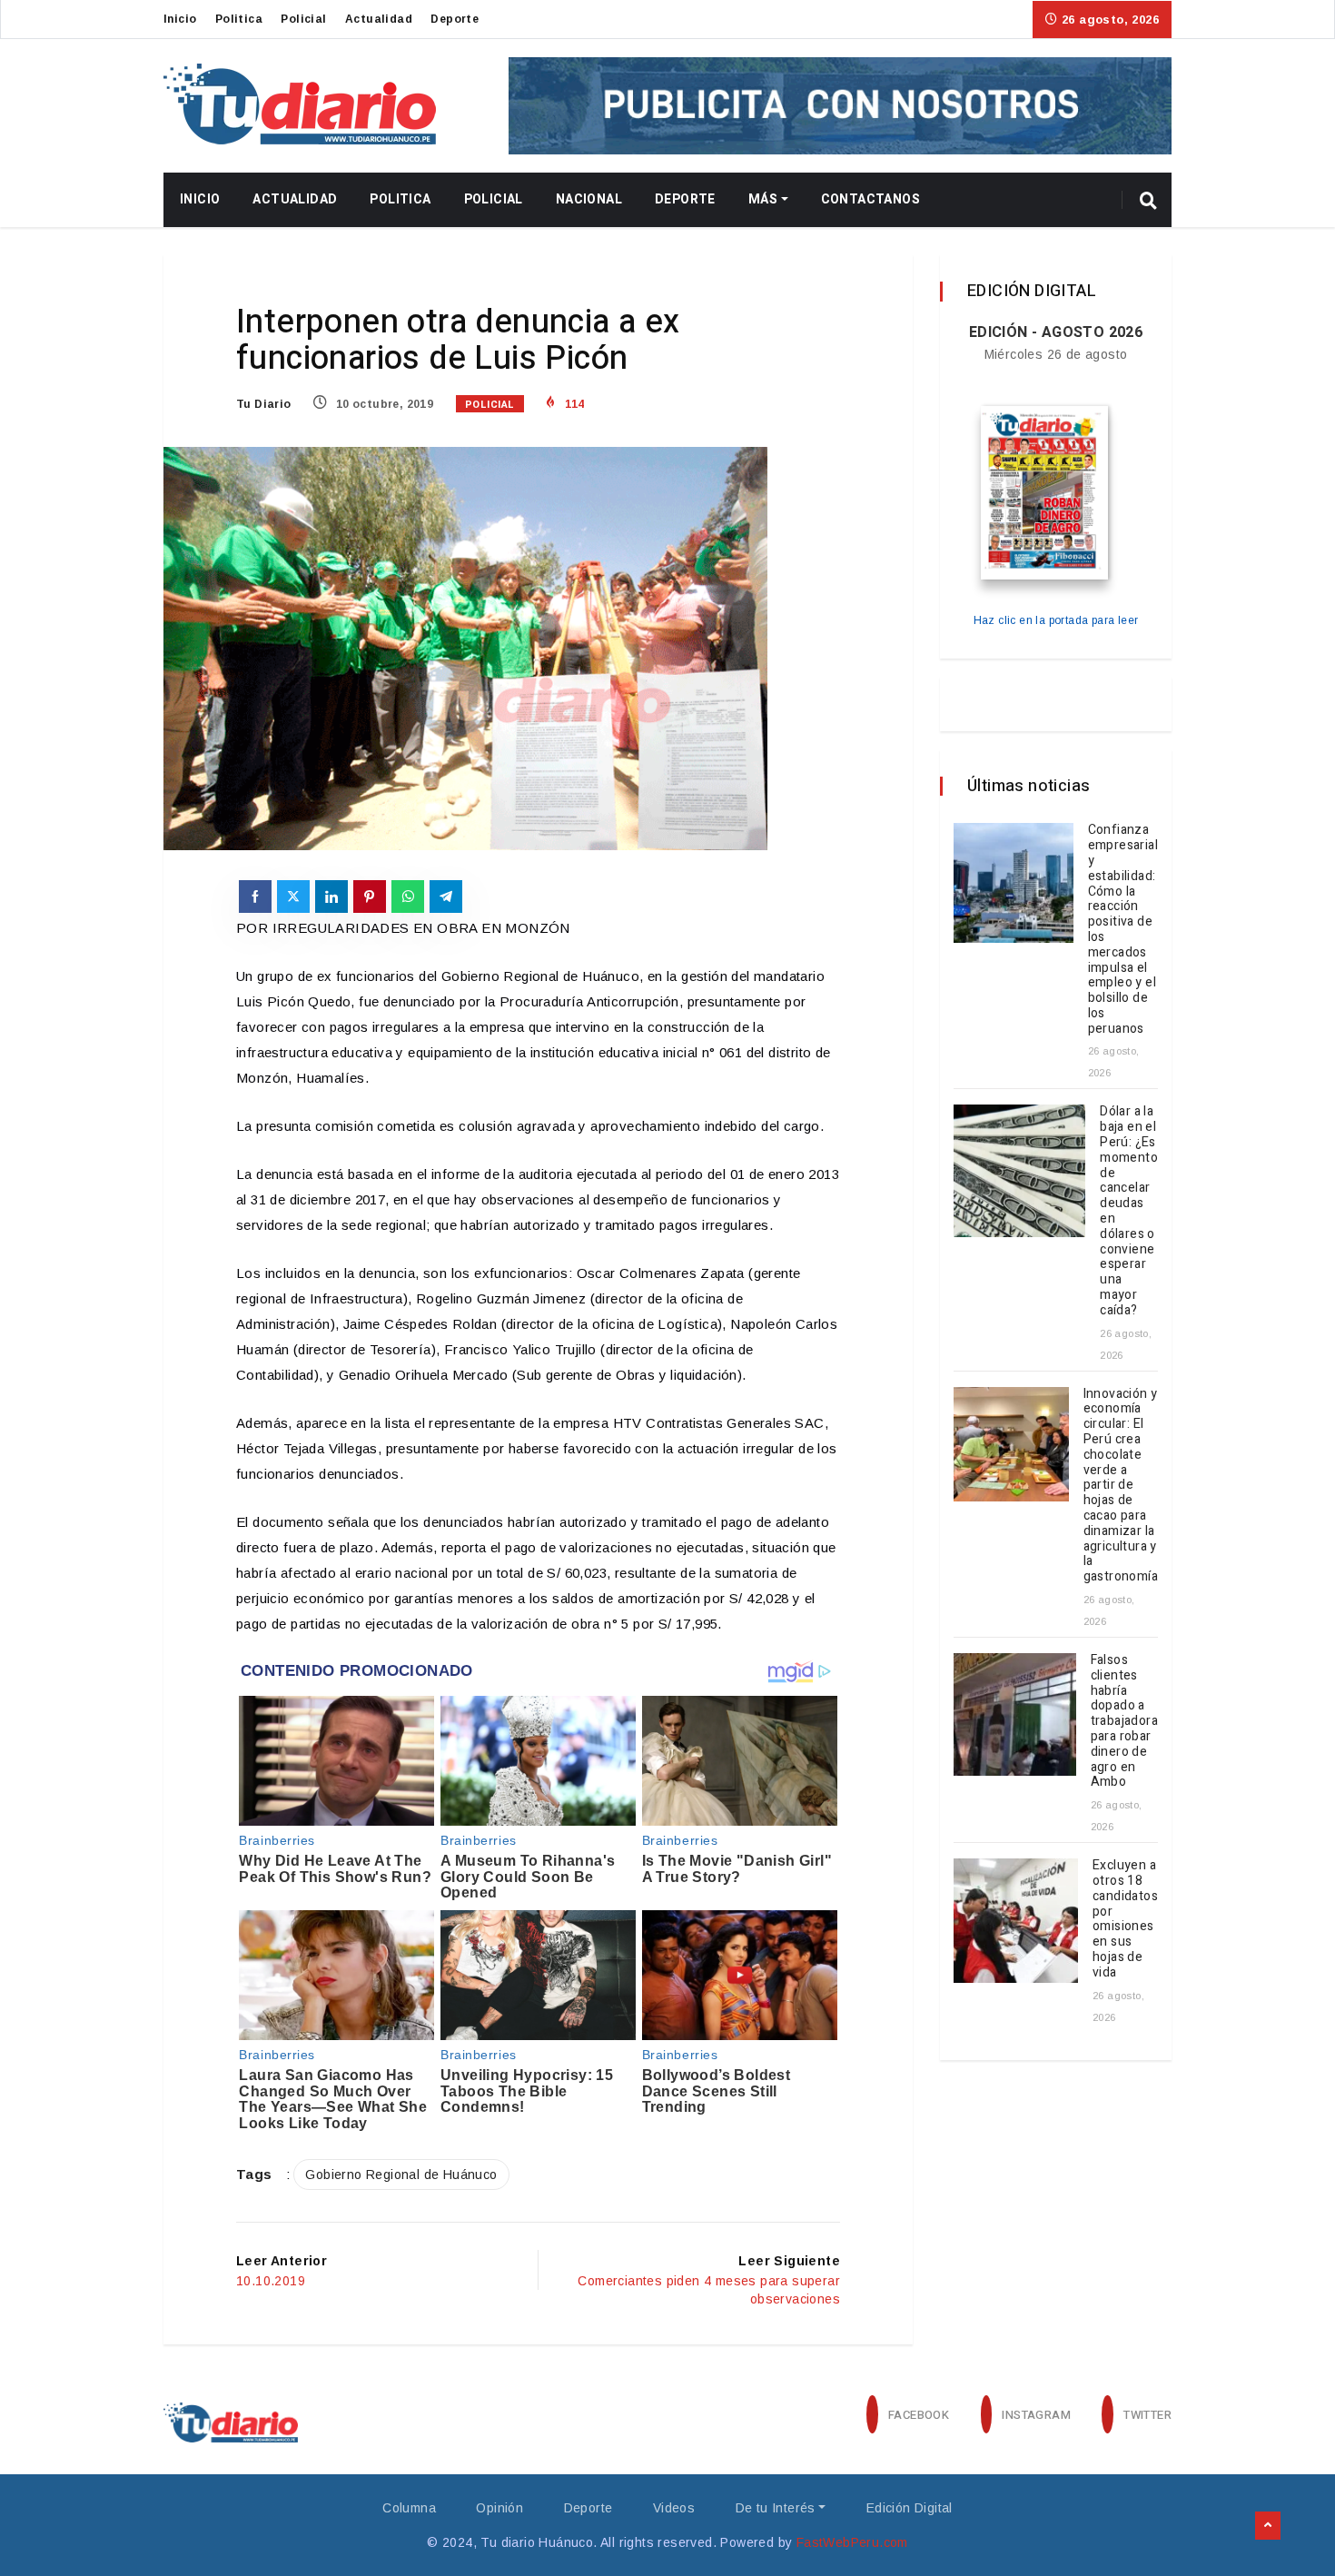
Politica (239, 19)
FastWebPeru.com (852, 2542)
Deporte (455, 19)
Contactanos (870, 199)
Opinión (499, 2508)
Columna (409, 2508)
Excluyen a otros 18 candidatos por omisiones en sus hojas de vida (1125, 1919)
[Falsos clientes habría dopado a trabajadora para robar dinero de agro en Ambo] (1015, 1714)
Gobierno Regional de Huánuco (401, 2175)
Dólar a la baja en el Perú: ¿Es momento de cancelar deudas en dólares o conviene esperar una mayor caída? (1129, 1210)
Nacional (589, 199)
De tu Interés (776, 2508)
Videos (674, 2508)
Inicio (180, 19)
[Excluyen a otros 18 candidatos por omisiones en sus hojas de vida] (1016, 1921)
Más (763, 199)
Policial (303, 19)
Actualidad (379, 19)
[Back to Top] (1268, 2526)
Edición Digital (910, 2508)
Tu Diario (264, 404)
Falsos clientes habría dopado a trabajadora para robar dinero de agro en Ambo (1124, 1721)
